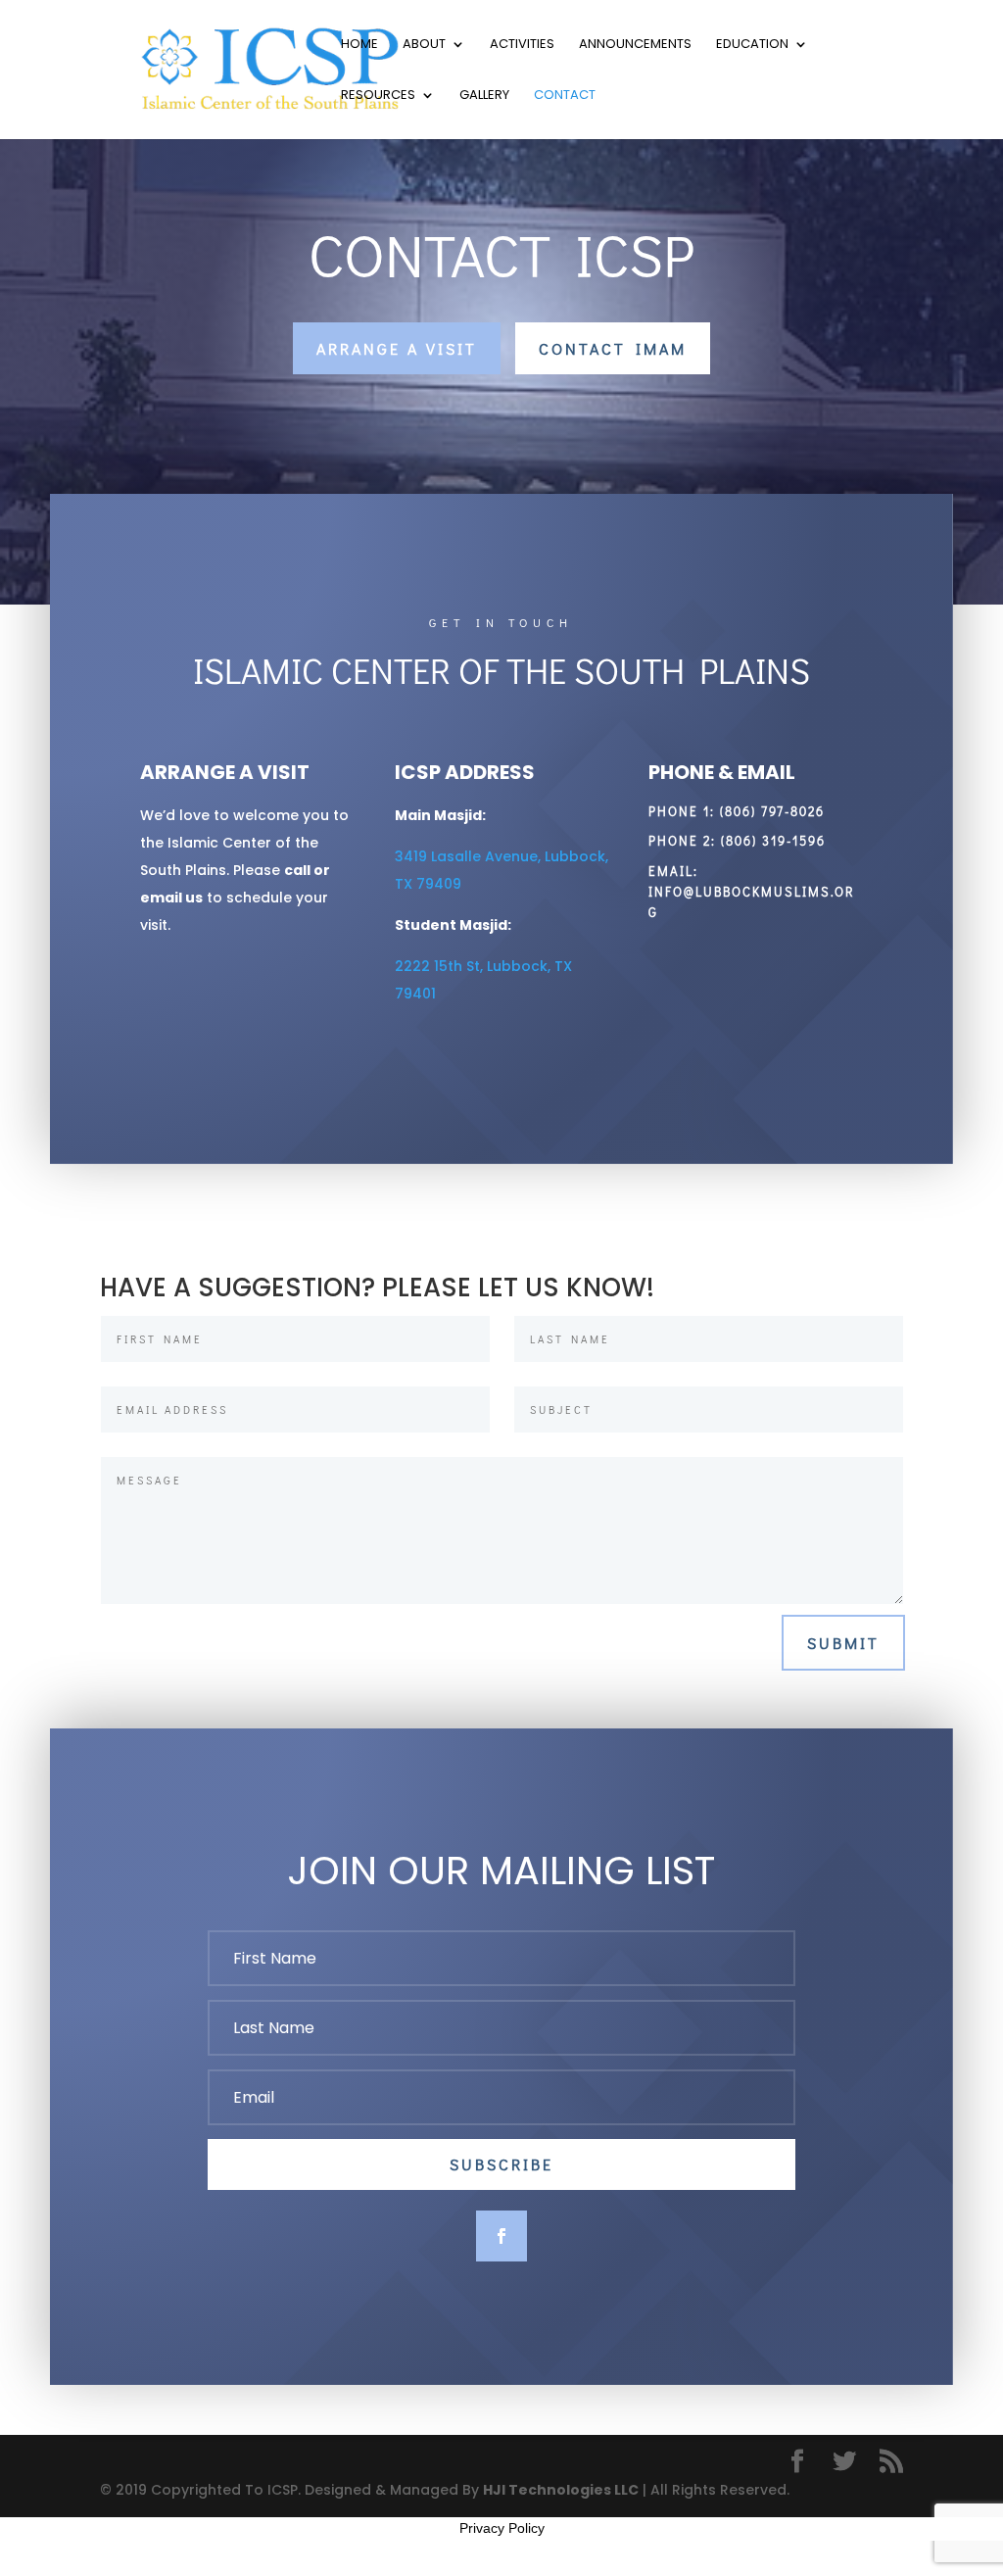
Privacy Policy (502, 2528)
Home (359, 45)
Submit (843, 1643)
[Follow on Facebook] (501, 2236)
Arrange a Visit (397, 348)
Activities (522, 45)
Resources (378, 96)
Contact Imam (613, 348)
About (424, 45)
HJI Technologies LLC (561, 2490)
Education (752, 45)
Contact (565, 96)
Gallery (484, 96)
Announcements (635, 45)
